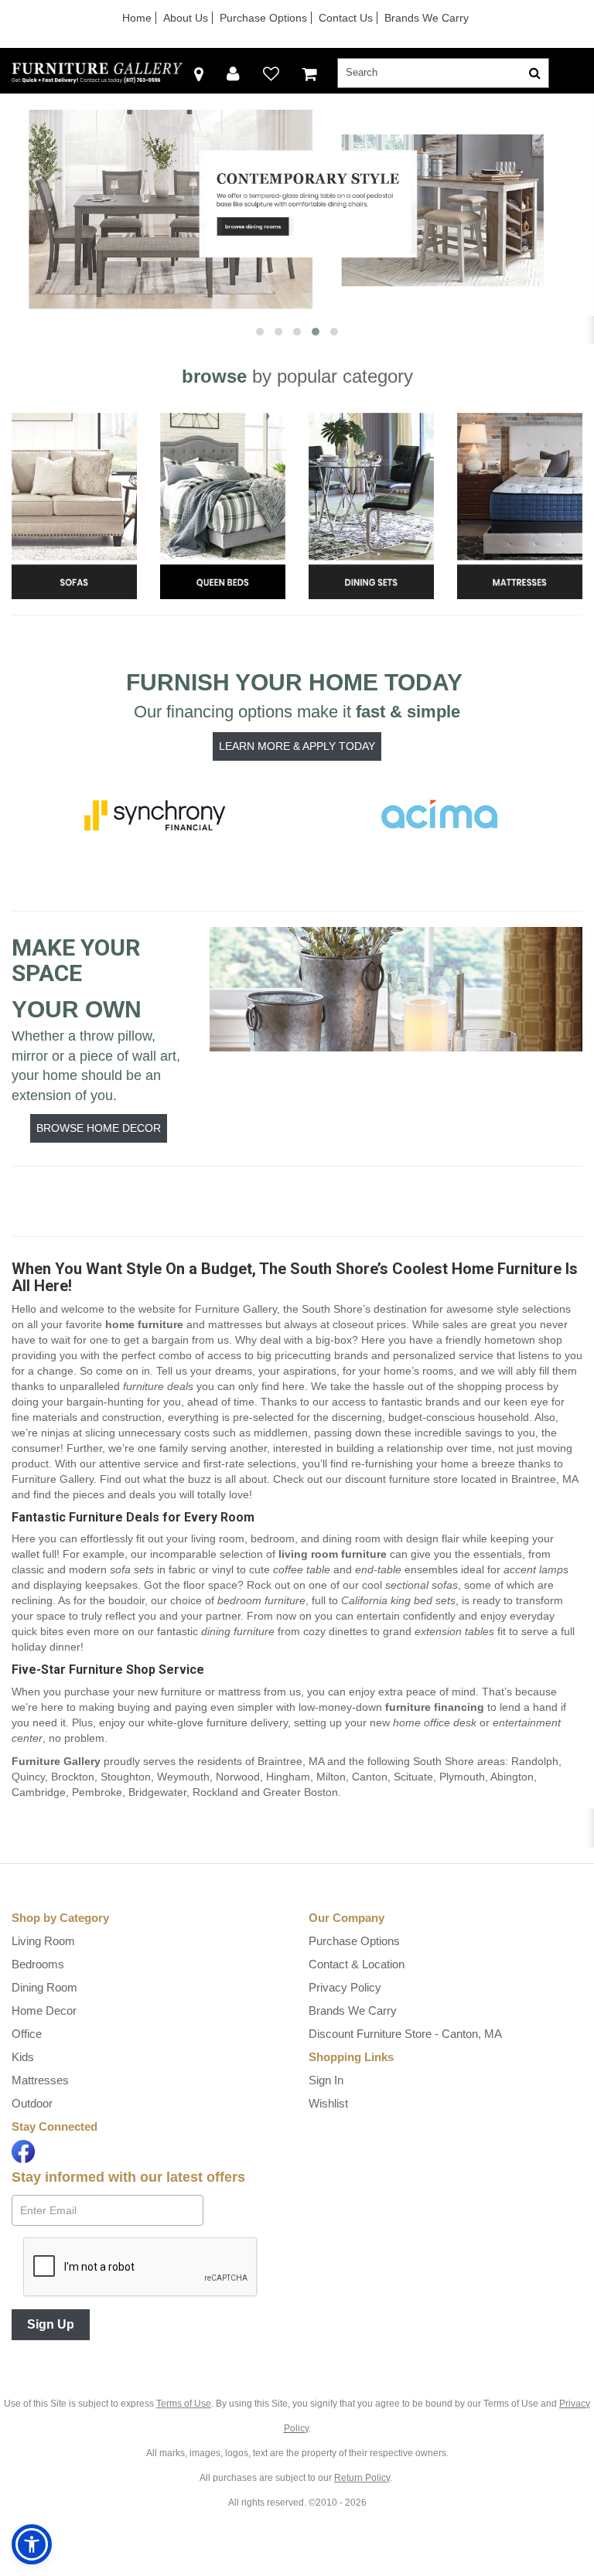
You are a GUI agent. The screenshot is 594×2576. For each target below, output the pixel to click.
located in (461, 1479)
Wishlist (328, 2103)
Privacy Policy (345, 1987)
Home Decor (44, 2010)
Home (137, 18)
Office (27, 2034)
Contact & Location (357, 1964)
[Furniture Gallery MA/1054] (97, 73)
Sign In (326, 2080)
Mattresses (40, 2080)
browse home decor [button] (99, 1128)
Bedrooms (38, 1964)
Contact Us (346, 18)
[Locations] (199, 73)
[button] (233, 73)
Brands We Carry (427, 18)
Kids (23, 2057)
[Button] (535, 73)
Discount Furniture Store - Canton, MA (405, 2034)
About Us (186, 18)
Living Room (43, 1941)
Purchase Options (263, 18)
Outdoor (32, 2103)
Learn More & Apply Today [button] (297, 746)
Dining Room (44, 1987)
